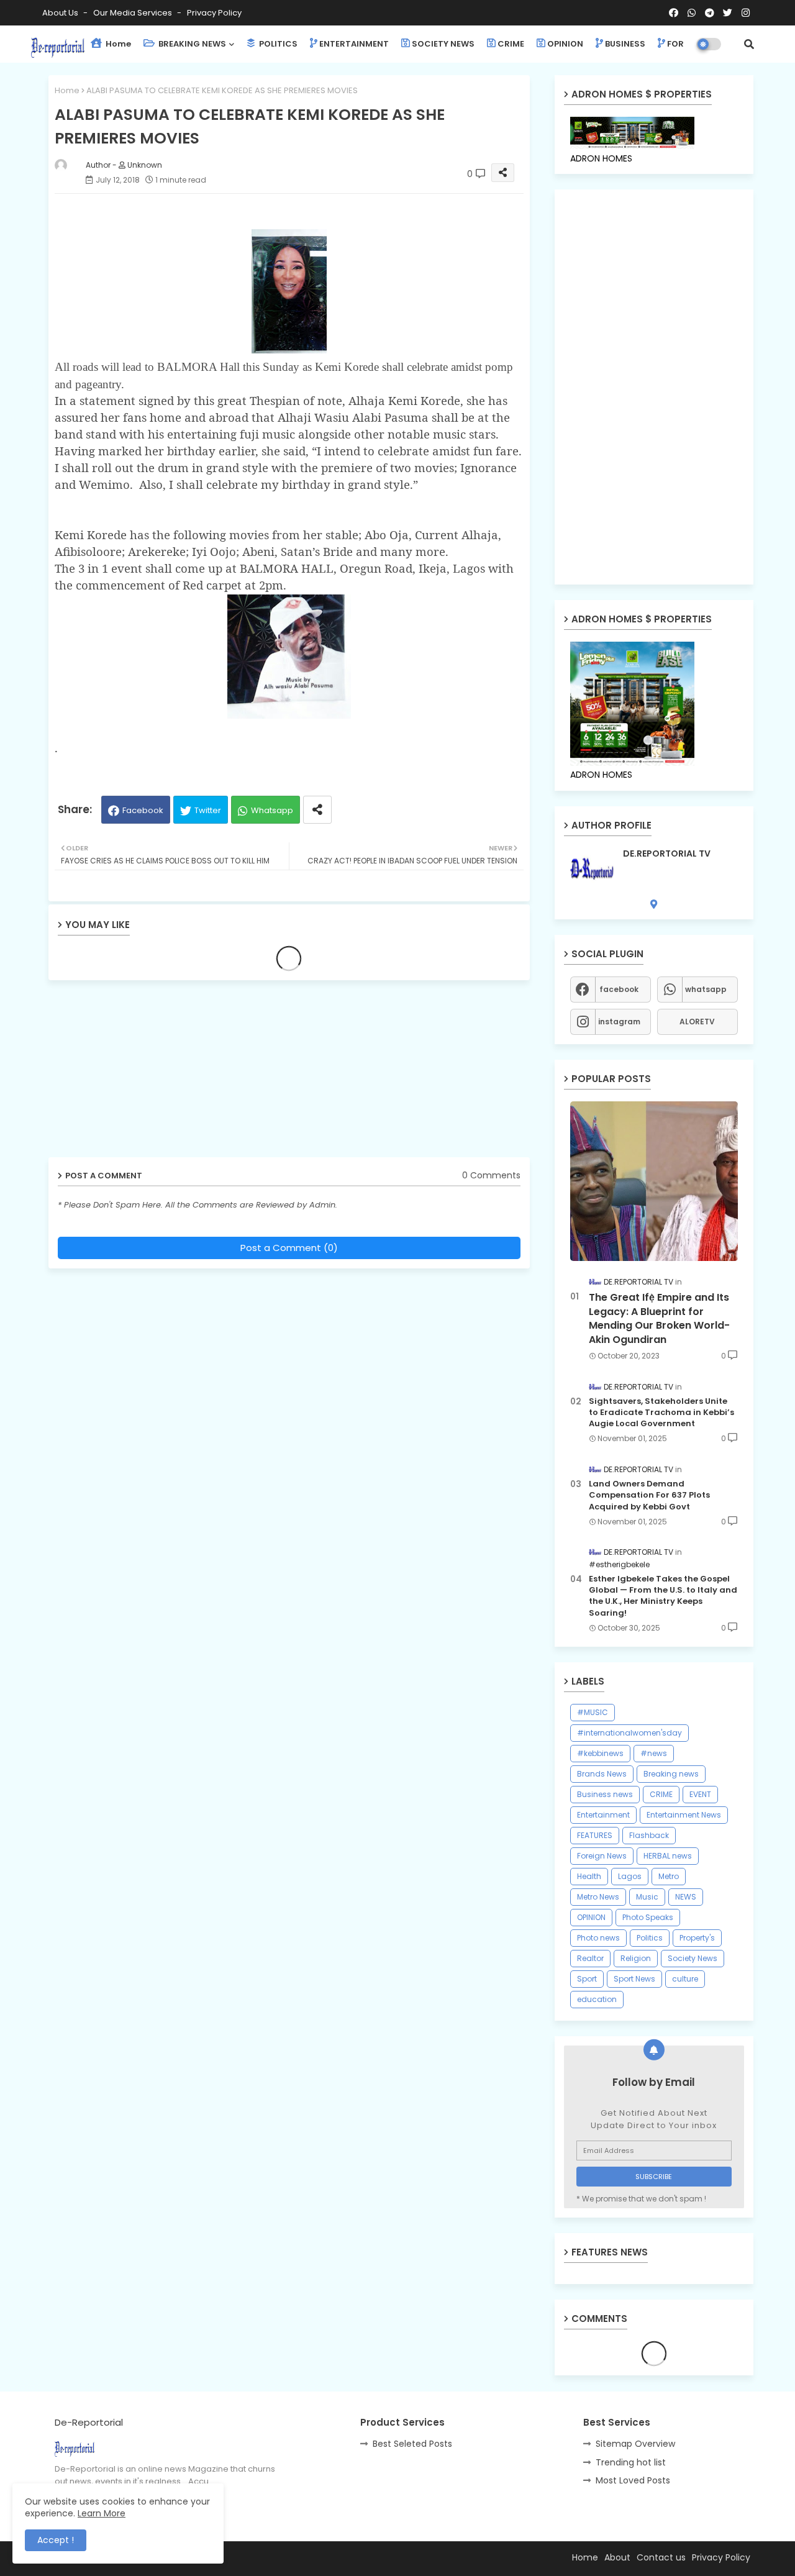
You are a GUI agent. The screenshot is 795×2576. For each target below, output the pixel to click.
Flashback (649, 1835)
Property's (697, 1938)
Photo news (598, 1938)
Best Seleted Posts (412, 2444)
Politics (650, 1938)
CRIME (511, 44)
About (617, 2557)
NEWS (686, 1897)
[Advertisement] (145, 1073)
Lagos (630, 1876)
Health (589, 1876)
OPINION (565, 44)
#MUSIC (593, 1712)
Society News (693, 1958)
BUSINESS (625, 44)
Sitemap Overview (635, 2444)
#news (654, 1753)
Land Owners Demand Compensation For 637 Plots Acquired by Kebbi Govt (649, 1495)
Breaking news (671, 1774)
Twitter (208, 810)
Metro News (598, 1897)
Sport (587, 1979)
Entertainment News (684, 1815)
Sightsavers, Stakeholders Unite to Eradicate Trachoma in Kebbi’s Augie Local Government (661, 1413)
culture (685, 1979)
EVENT (700, 1794)
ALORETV (697, 1022)
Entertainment (603, 1815)
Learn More (102, 2513)
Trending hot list (631, 2462)
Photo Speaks (648, 1917)
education (597, 1999)
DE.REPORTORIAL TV (667, 854)
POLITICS (277, 44)
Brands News (602, 1774)
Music (647, 1897)
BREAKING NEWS (191, 44)
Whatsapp (272, 810)
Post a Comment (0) (289, 1248)
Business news (605, 1794)
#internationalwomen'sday (629, 1733)
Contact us (661, 2557)
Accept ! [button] (56, 2540)
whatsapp (706, 989)
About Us (61, 13)
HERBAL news (668, 1856)
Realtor (590, 1958)
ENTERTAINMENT (354, 44)
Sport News (634, 1979)
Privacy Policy (214, 13)
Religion (636, 1958)
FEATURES (595, 1835)
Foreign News (602, 1856)
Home (117, 44)
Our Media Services (134, 13)
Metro (669, 1876)
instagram (619, 1022)
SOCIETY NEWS (443, 44)
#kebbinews (600, 1753)
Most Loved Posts (633, 2480)
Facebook (143, 810)
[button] (749, 44)
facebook (619, 989)
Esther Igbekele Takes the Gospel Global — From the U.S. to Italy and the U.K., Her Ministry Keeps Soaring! (663, 1596)
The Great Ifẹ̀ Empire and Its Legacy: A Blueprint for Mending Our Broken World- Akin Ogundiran (659, 1318)
